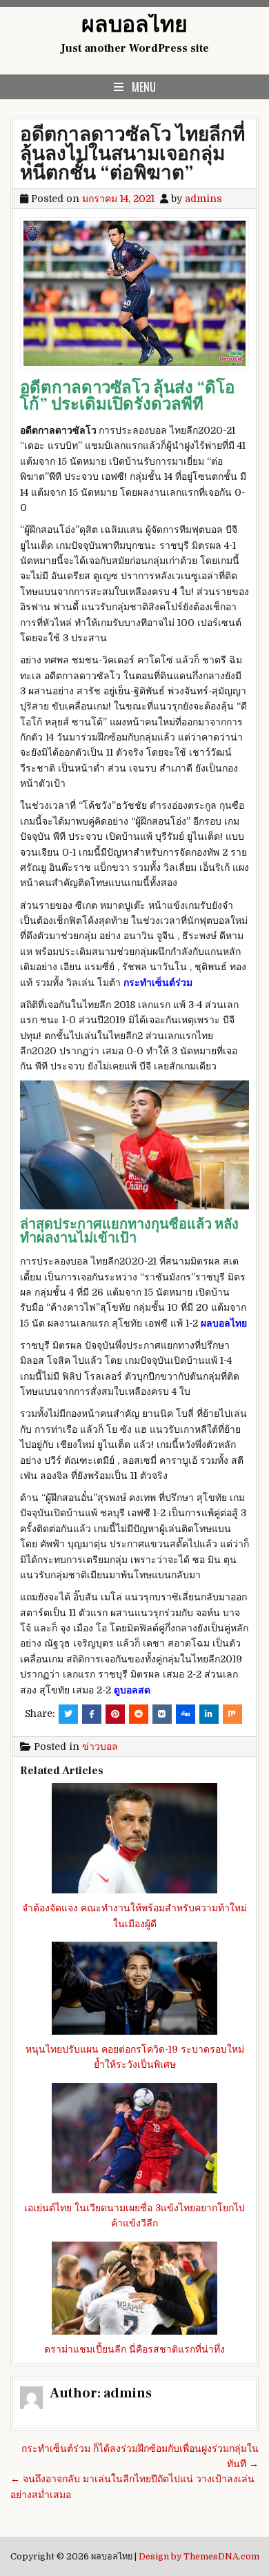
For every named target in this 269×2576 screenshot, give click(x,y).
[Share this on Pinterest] (115, 1714)
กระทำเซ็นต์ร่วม (158, 983)
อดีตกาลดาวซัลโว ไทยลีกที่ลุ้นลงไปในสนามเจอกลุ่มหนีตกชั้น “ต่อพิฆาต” (132, 154)
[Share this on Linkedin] (209, 1714)
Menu (144, 87)
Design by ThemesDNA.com (199, 2557)
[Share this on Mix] (232, 1714)
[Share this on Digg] (186, 1714)
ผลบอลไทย (134, 25)
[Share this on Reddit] (139, 1714)
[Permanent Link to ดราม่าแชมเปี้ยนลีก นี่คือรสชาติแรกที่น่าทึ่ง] (134, 2288)
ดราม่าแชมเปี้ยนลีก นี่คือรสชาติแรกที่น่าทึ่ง (134, 2349)
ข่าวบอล (100, 1747)
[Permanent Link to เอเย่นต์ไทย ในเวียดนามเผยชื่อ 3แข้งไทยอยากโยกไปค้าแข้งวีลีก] (134, 2138)
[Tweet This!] (68, 1714)
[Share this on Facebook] (92, 1714)
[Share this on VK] (162, 1714)
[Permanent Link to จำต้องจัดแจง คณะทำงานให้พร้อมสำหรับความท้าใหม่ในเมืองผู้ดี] (134, 1838)
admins (203, 199)
